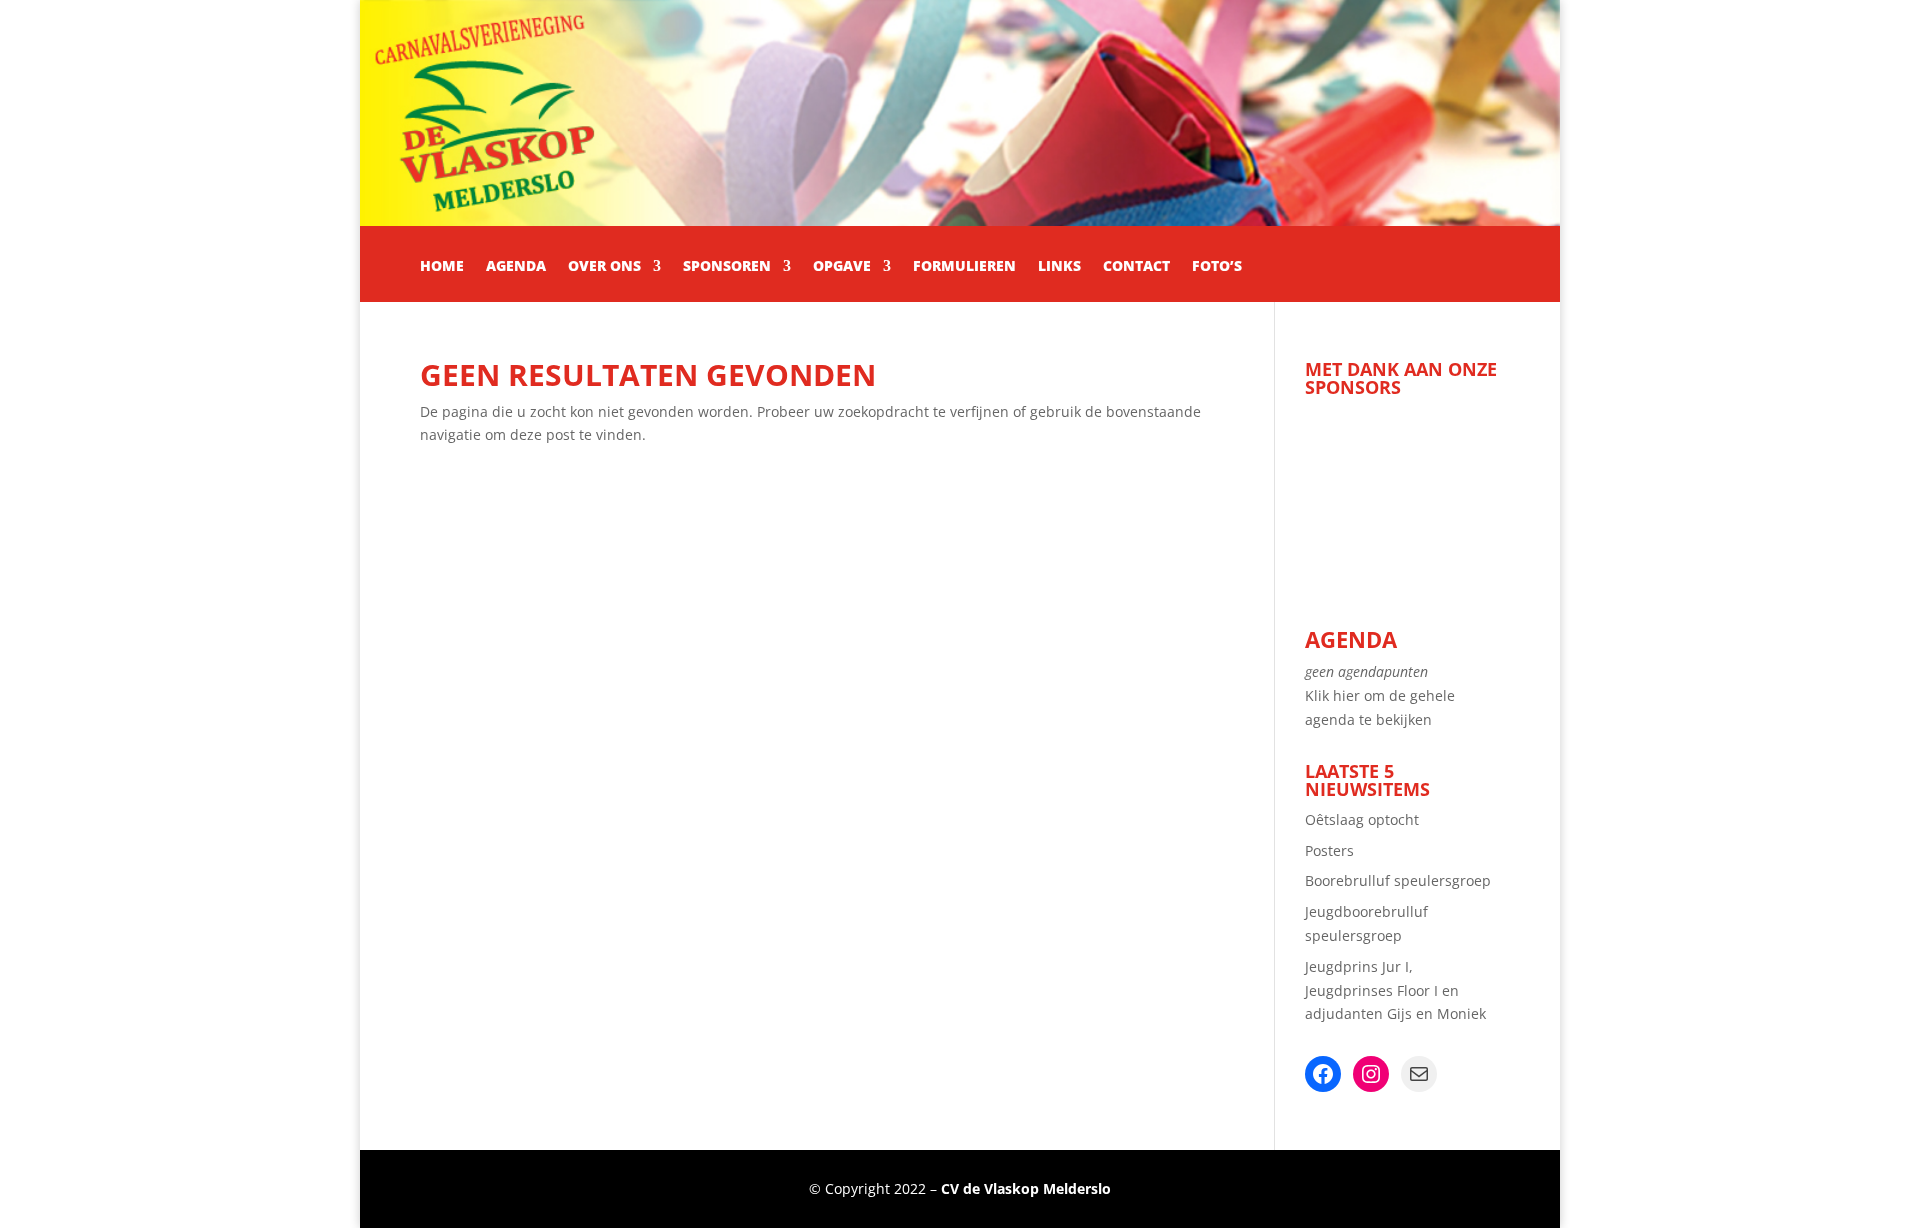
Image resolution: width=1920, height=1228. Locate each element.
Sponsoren (727, 267)
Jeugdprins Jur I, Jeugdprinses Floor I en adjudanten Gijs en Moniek (1395, 990)
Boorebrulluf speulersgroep (1398, 880)
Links (1059, 267)
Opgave (842, 267)
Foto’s (1217, 267)
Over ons (604, 267)
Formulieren (964, 267)
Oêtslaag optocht (1362, 819)
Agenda (516, 267)
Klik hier (1332, 695)
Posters (1329, 850)
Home (442, 267)
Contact (1136, 267)
